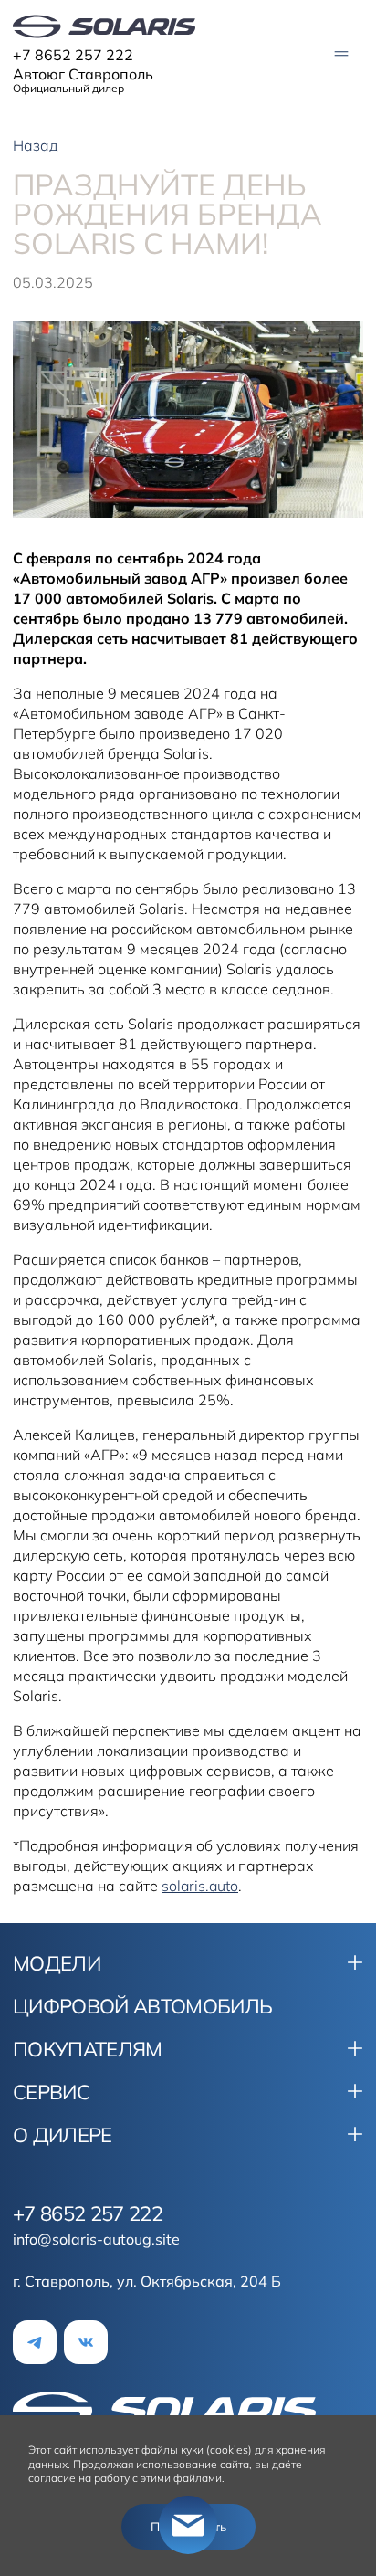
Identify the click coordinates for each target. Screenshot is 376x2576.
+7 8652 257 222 (73, 55)
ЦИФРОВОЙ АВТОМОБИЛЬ (142, 2006)
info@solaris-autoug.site (96, 2239)
